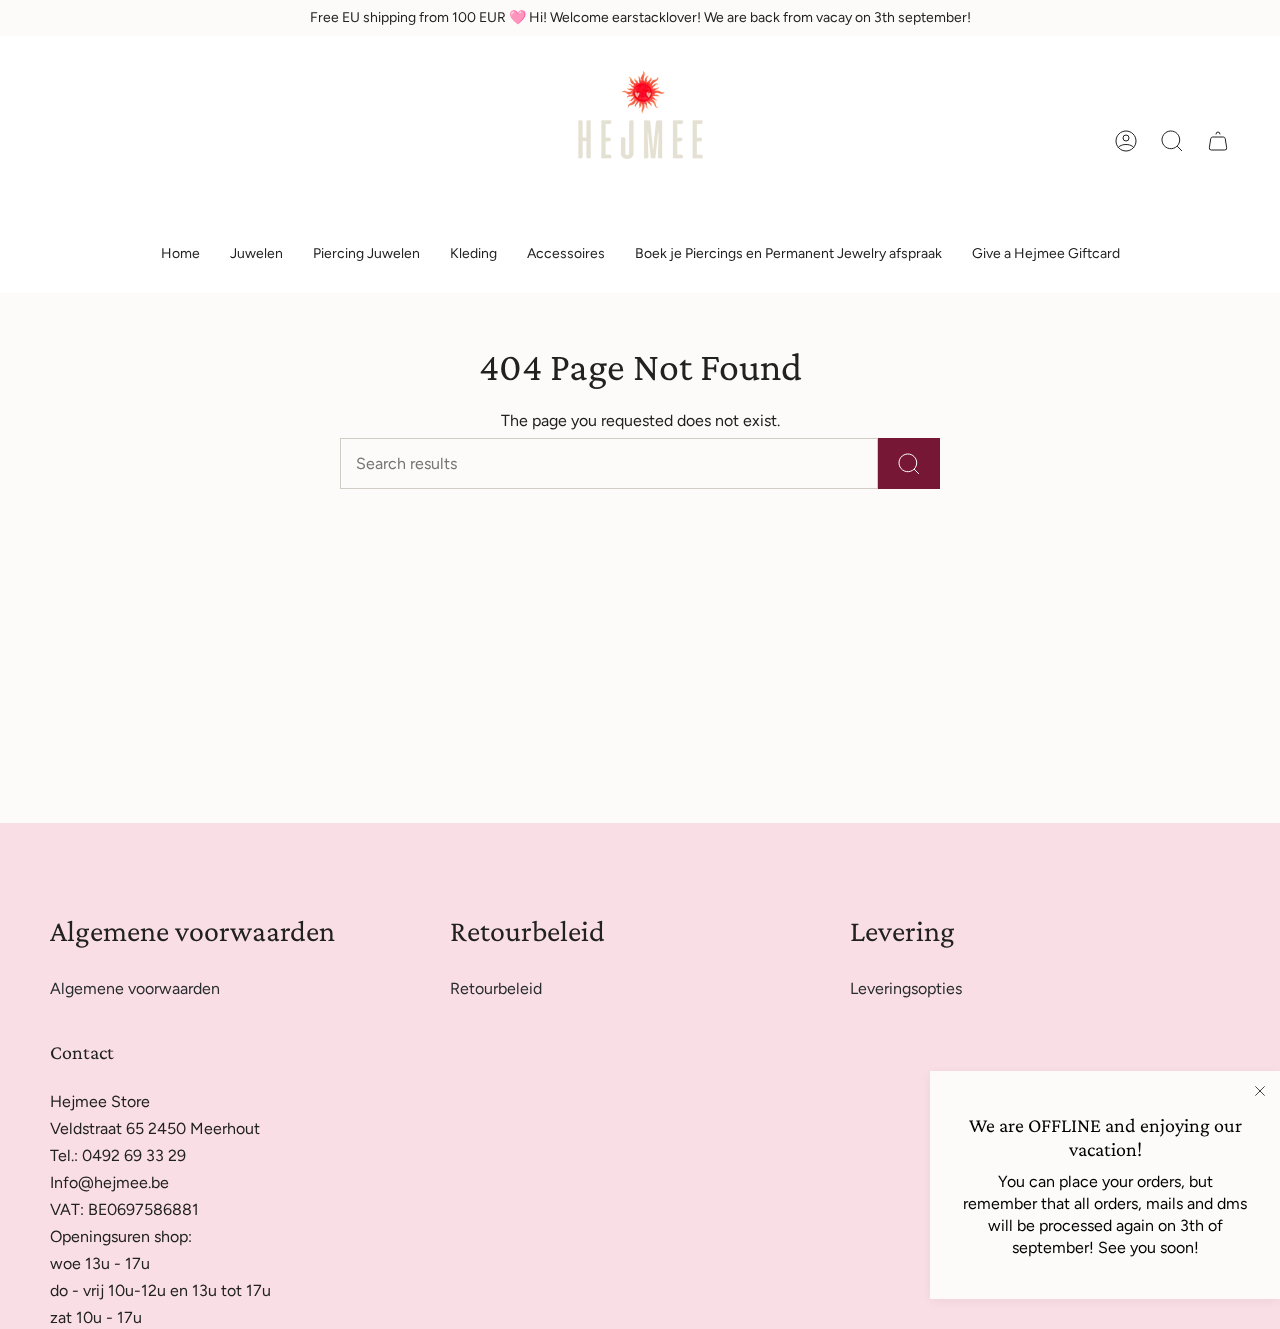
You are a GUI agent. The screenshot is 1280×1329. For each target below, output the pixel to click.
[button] (256, 254)
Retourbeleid (496, 988)
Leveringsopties (906, 988)
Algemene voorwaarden (135, 988)
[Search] (909, 463)
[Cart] (1218, 141)
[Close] (1260, 1091)
